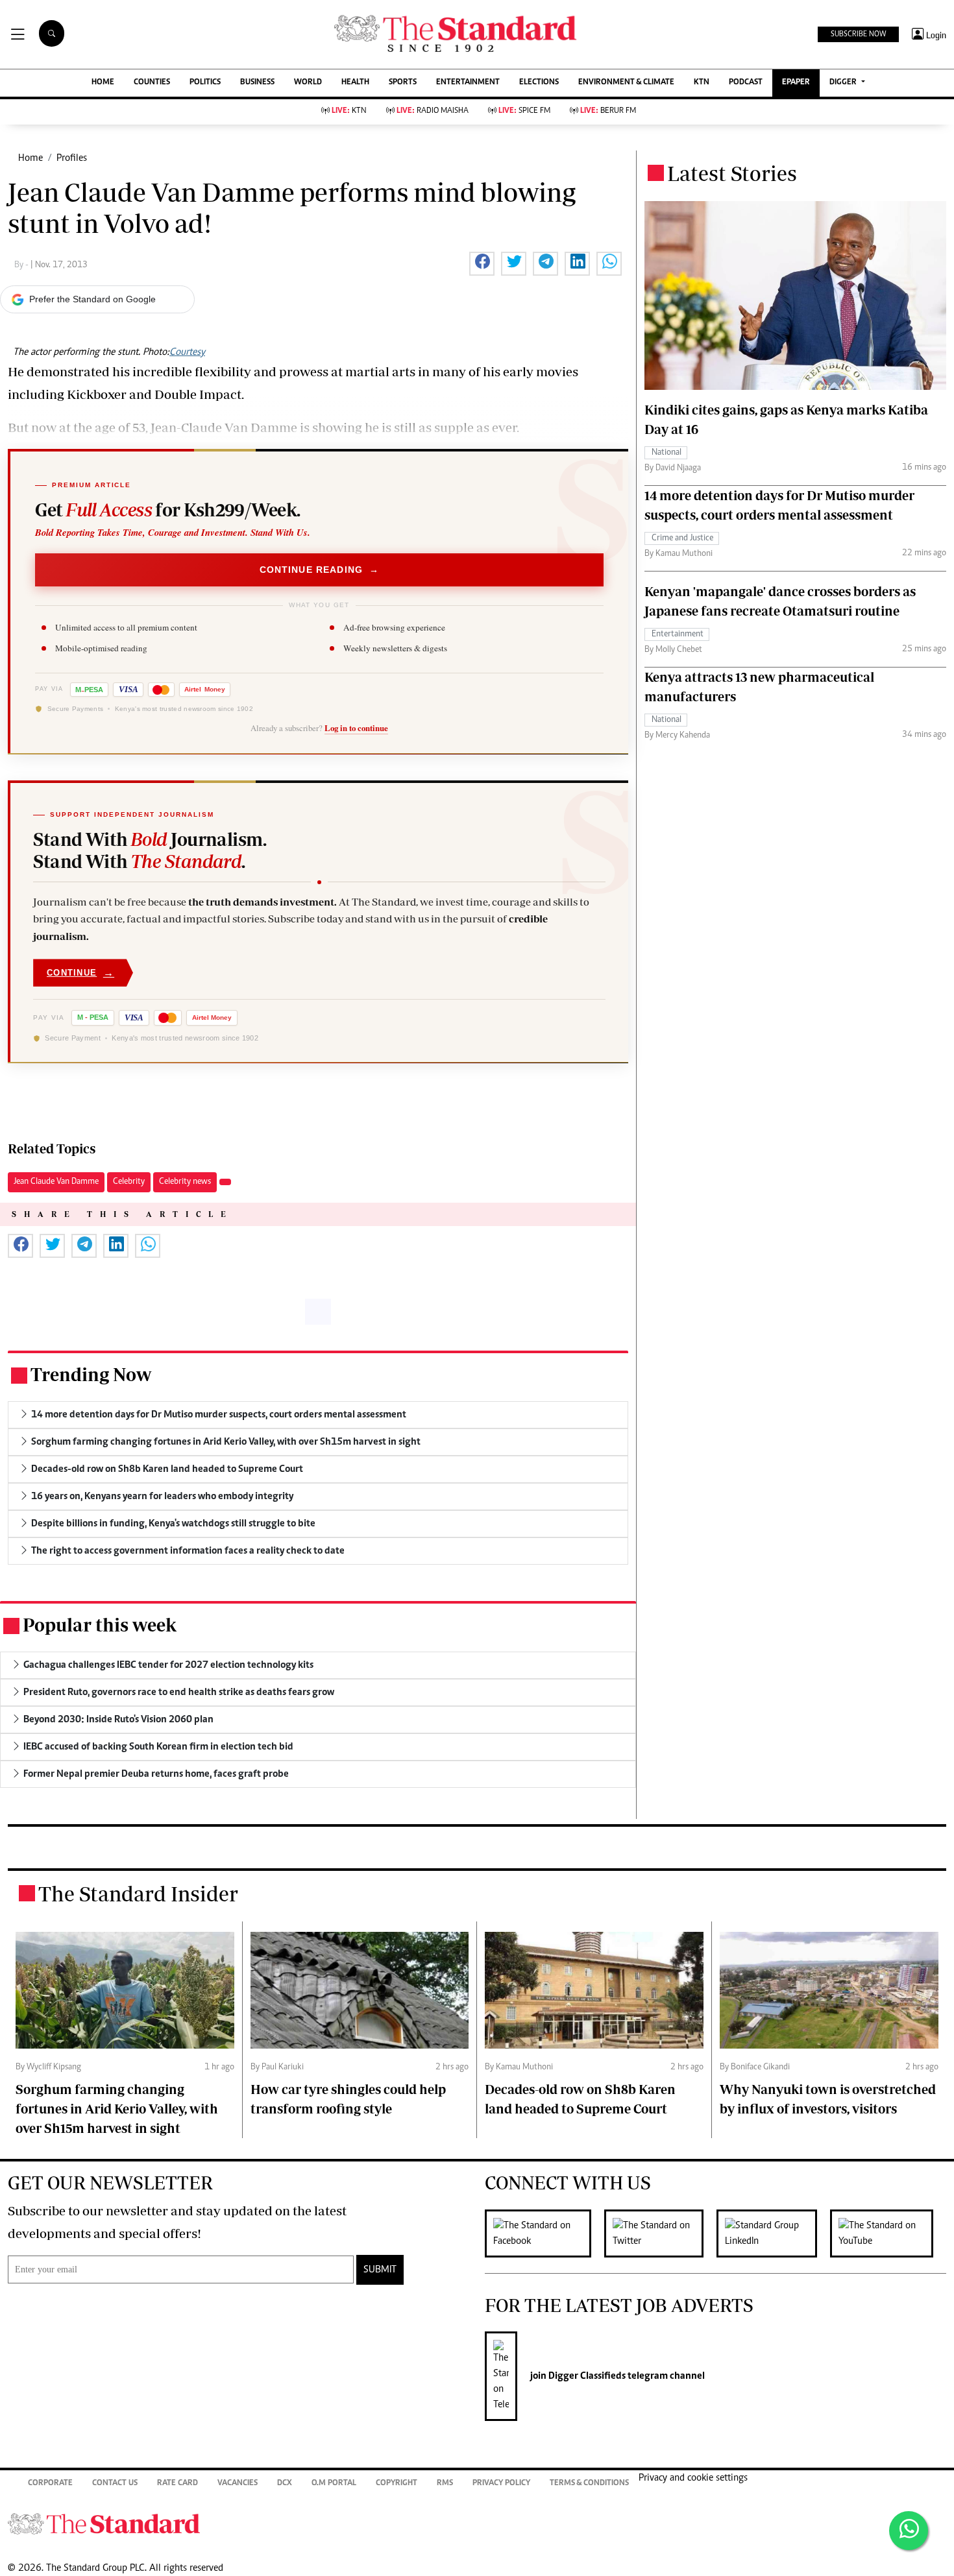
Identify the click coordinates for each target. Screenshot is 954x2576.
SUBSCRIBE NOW (858, 34)
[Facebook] (544, 2233)
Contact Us (115, 2484)
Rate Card (177, 2484)
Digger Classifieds (586, 2376)
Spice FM (524, 111)
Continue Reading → (320, 570)
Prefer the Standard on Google (92, 299)
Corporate (50, 2484)
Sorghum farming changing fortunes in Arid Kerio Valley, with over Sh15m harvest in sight (117, 2109)
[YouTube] (888, 2233)
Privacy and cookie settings (693, 2478)
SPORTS (403, 83)
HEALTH (355, 83)
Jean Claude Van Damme (56, 1182)
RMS (445, 2484)
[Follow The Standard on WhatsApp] (909, 2531)
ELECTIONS (539, 83)
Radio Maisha (433, 111)
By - (22, 265)
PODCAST (746, 83)
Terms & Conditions (589, 2484)
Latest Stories (732, 173)
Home (31, 158)
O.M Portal (334, 2484)
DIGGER (844, 83)
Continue (80, 973)
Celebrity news (185, 1182)
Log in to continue (356, 728)
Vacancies (238, 2484)
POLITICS (205, 83)
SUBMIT (380, 2270)
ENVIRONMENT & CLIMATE (626, 83)
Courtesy (187, 352)
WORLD (308, 83)
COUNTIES (152, 83)
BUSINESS (257, 83)
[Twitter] (660, 2233)
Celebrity (129, 1182)
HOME (103, 83)
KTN (702, 83)
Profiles (72, 158)
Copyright (397, 2484)
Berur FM (608, 111)
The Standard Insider (138, 1894)
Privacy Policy (501, 2484)
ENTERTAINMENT (468, 83)
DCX (285, 2484)
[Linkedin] (773, 2233)
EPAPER (796, 83)
